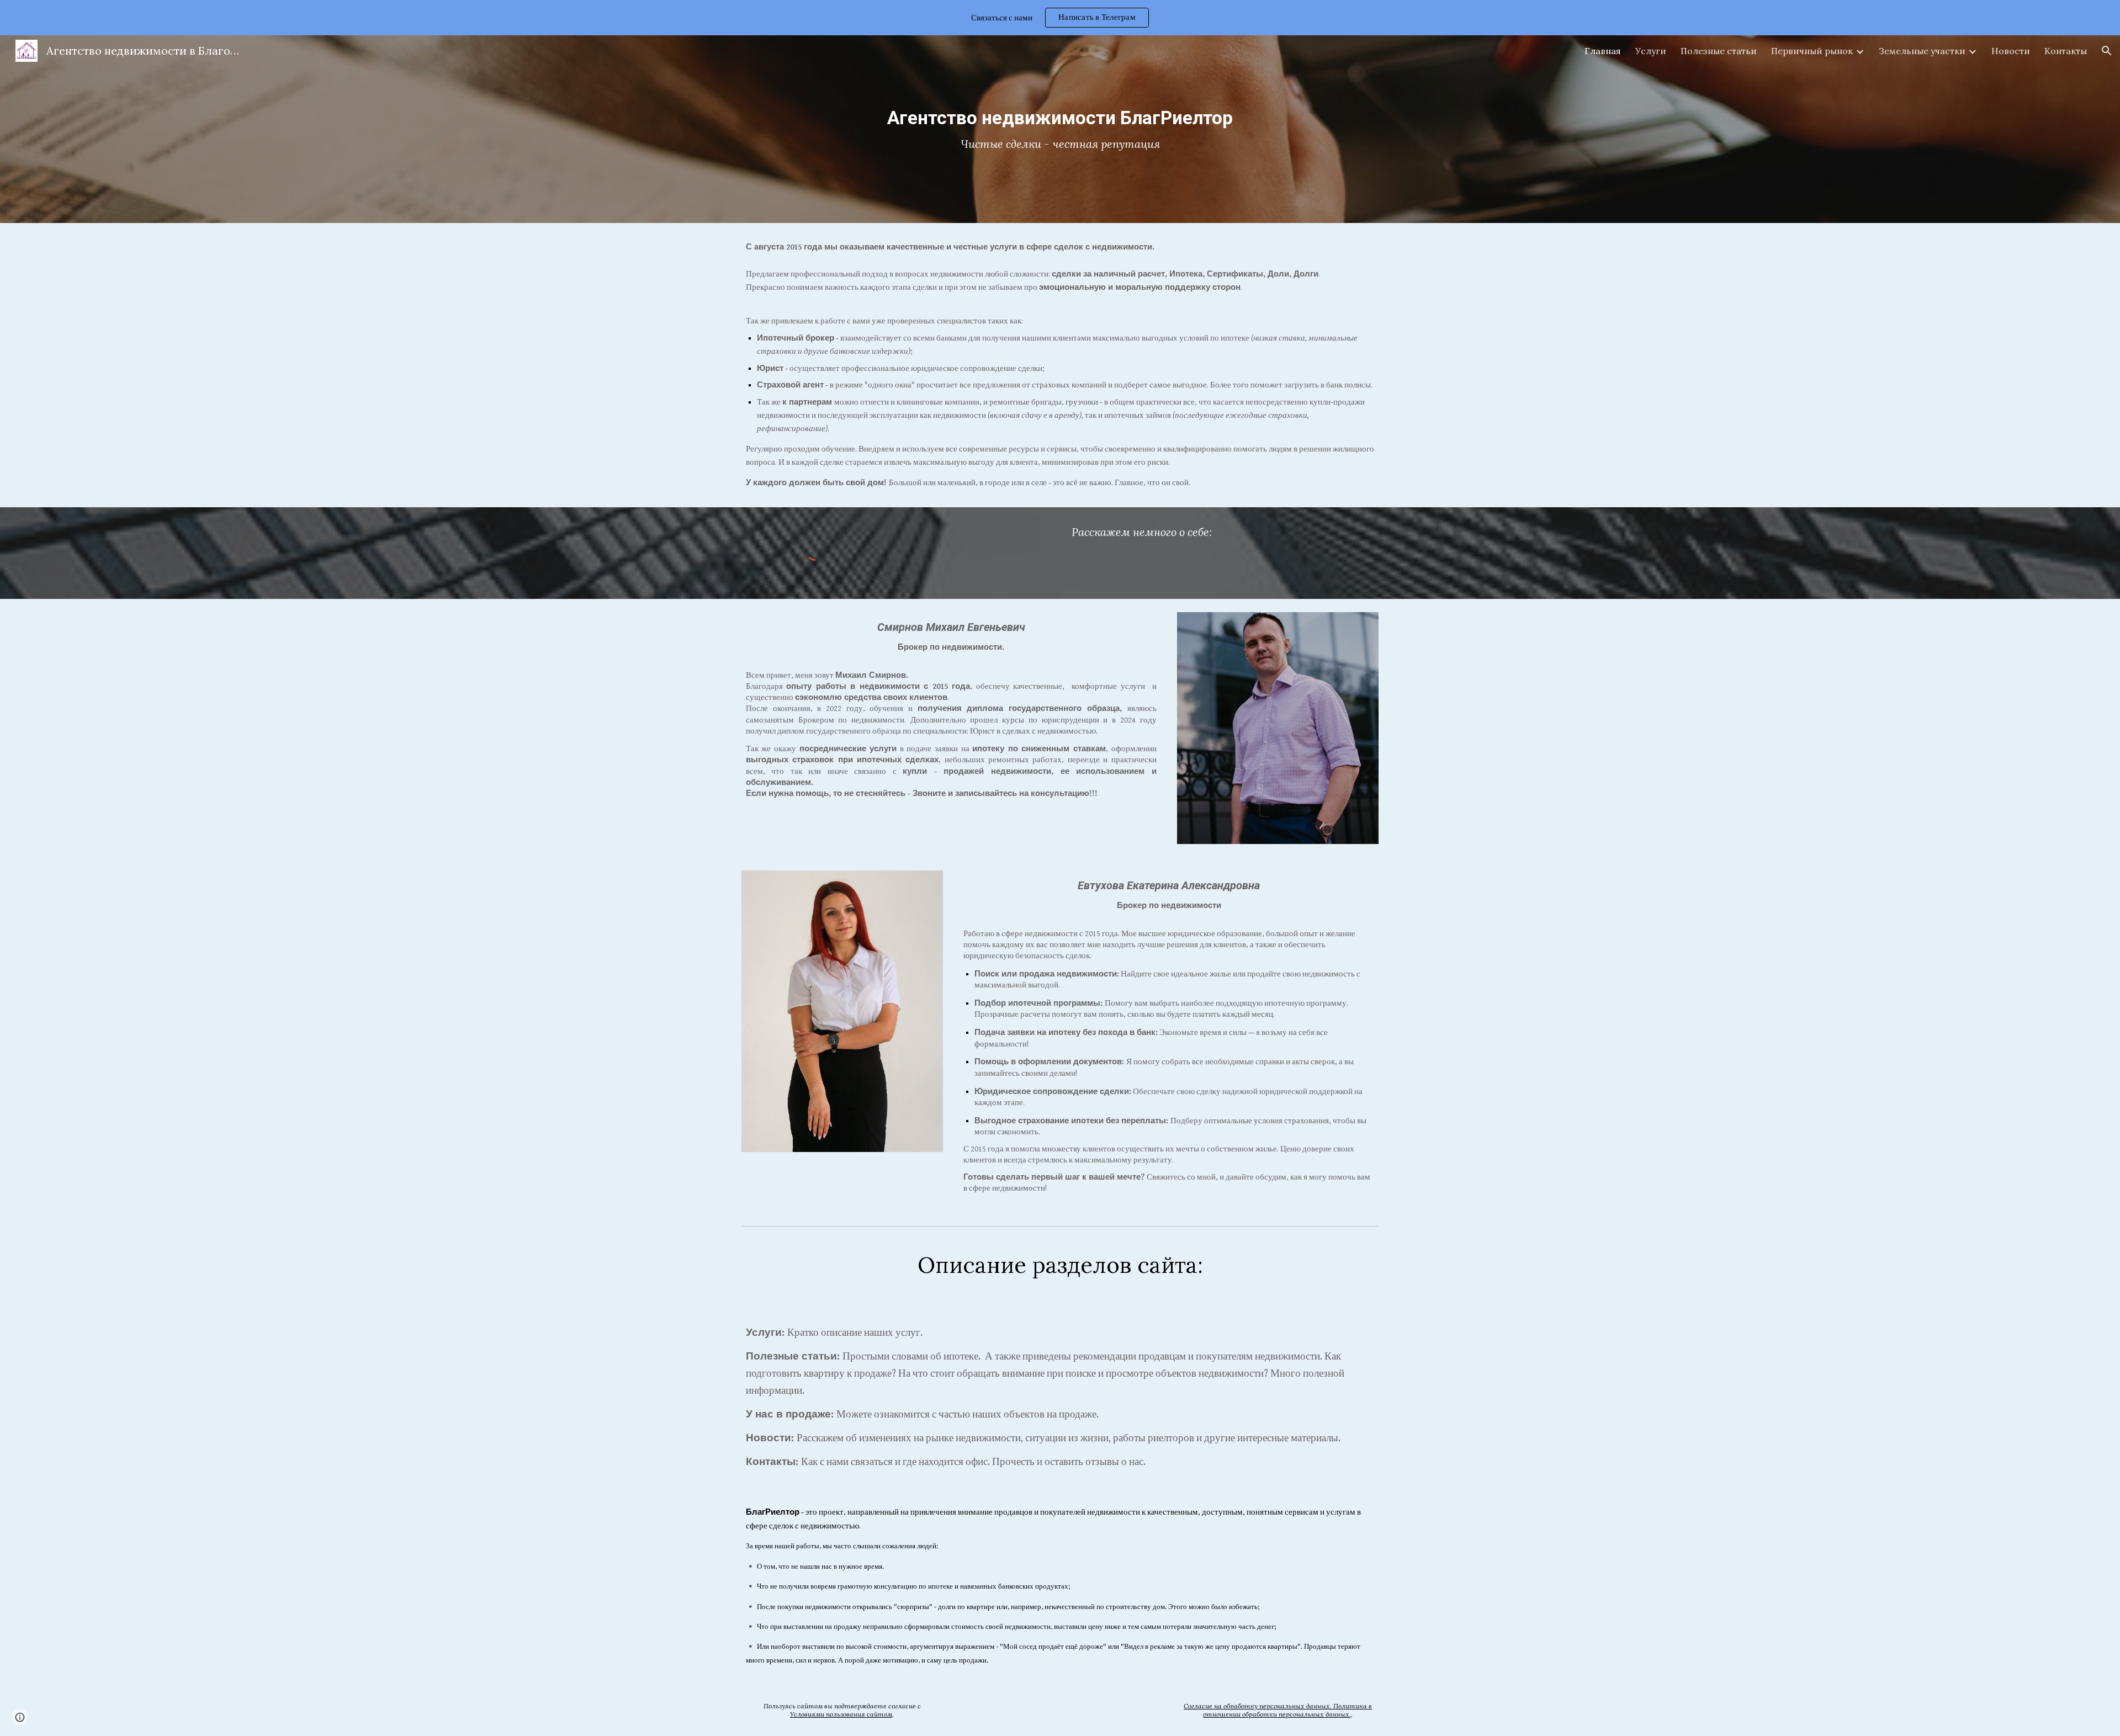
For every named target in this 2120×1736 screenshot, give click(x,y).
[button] (2107, 51)
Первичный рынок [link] (1812, 51)
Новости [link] (2011, 51)
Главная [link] (1603, 51)
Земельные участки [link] (1922, 51)
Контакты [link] (2066, 51)
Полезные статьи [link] (1719, 51)
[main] (1060, 129)
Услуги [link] (1651, 51)
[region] (1060, 18)
